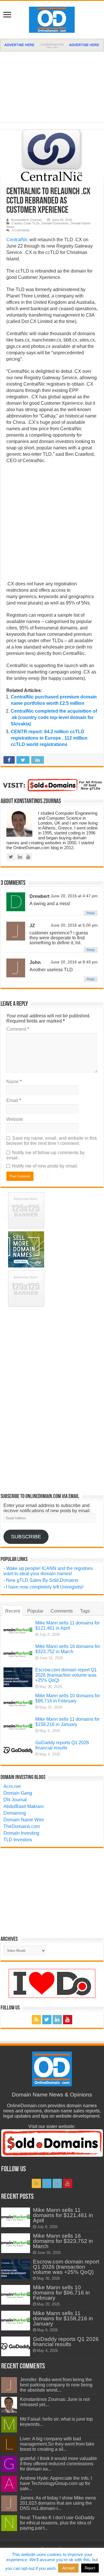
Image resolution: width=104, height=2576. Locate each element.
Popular (35, 1611)
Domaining (15, 1813)
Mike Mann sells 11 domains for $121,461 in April (67, 1625)
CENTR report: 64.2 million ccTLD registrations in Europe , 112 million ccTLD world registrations (49, 738)
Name (14, 1082)
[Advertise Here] (52, 45)
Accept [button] (68, 2568)
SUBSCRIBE (26, 1537)
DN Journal (15, 1800)
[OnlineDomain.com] (52, 19)
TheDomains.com (22, 1826)
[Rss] (36, 2020)
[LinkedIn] (57, 2020)
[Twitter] (47, 2020)
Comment (18, 1029)
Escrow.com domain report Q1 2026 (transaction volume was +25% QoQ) (66, 1675)
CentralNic (17, 240)
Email (14, 1100)
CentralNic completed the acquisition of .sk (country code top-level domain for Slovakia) (54, 717)
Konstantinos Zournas (26, 220)
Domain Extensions (55, 223)
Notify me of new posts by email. (45, 1166)
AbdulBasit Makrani (24, 1806)
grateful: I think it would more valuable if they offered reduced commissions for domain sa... (58, 2464)
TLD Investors (18, 1840)
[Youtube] (68, 2020)
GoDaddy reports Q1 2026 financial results (62, 1745)
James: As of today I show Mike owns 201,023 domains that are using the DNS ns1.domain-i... (58, 2503)
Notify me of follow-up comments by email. (45, 1155)
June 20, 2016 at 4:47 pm (74, 896)
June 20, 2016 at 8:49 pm (74, 962)
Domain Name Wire (24, 1820)
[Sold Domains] (52, 785)
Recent (13, 1611)
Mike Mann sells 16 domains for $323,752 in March (68, 1649)
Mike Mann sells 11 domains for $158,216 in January (67, 1722)
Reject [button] (90, 2568)
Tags (85, 1611)
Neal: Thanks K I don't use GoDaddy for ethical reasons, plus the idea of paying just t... (57, 2523)
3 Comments (21, 230)
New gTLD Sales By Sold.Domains (42, 1580)
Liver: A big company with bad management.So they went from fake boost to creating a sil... (57, 2444)
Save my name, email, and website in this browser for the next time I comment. (52, 1141)
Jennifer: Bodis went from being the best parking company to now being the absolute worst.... (56, 2385)
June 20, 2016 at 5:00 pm (74, 925)
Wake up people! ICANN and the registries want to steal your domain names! (48, 1571)
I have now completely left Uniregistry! (45, 1587)
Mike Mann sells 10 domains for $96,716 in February (68, 1698)
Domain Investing (21, 1833)
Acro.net (12, 1786)
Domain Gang (18, 1793)
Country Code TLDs (26, 223)
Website (15, 1119)
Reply (91, 913)
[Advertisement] (52, 84)
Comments (62, 1611)
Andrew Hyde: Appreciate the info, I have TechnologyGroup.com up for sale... (56, 2483)
